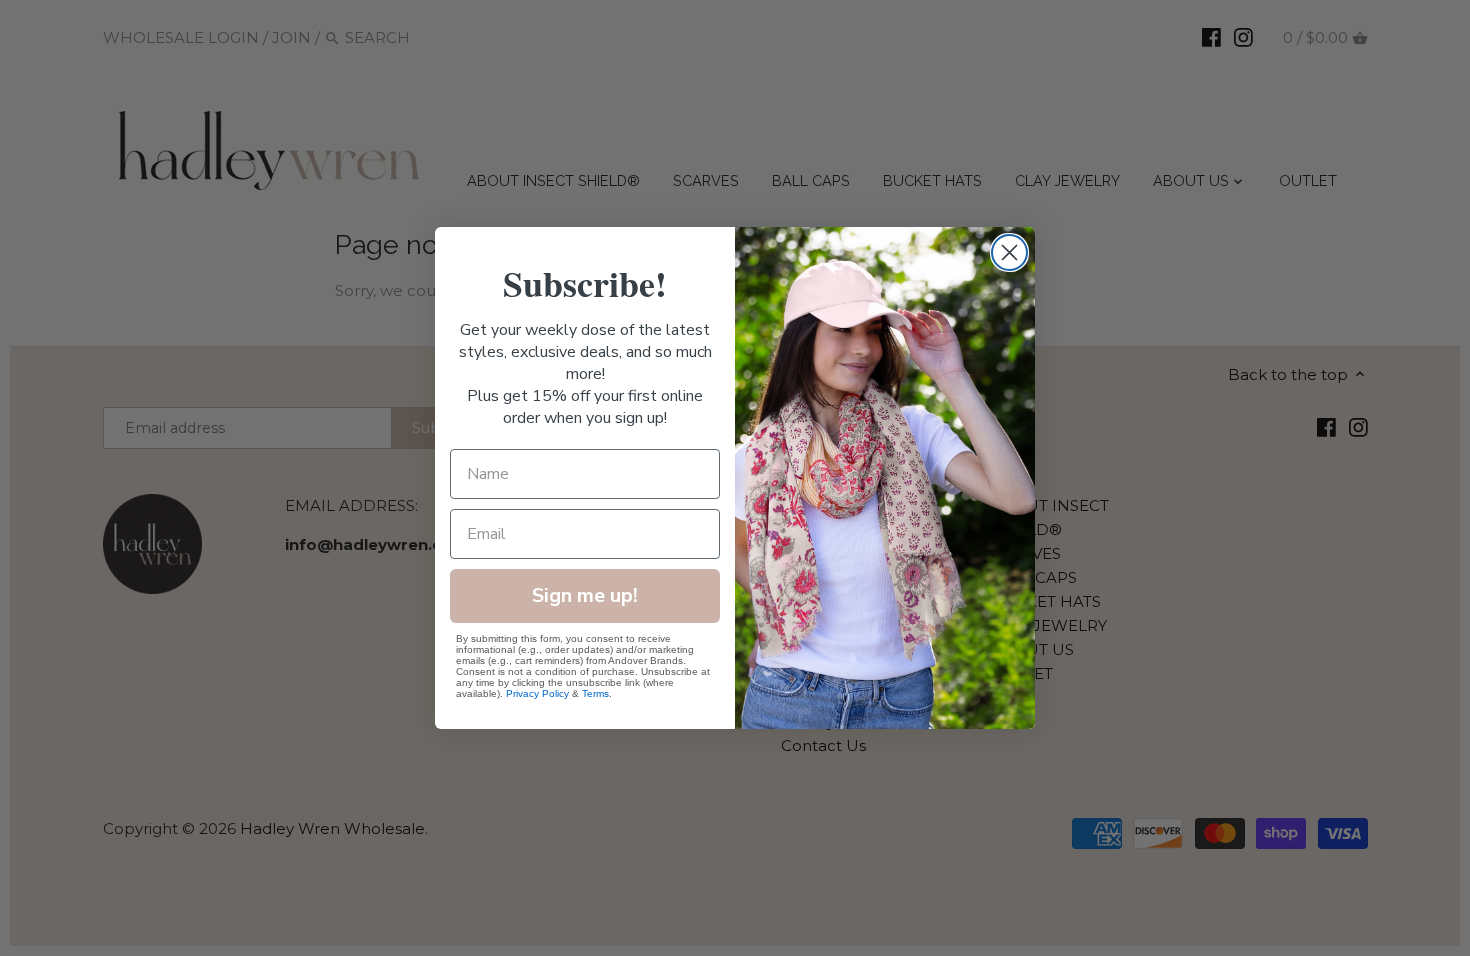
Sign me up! (585, 595)
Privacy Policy (537, 693)
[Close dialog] (1009, 252)
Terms (595, 693)
